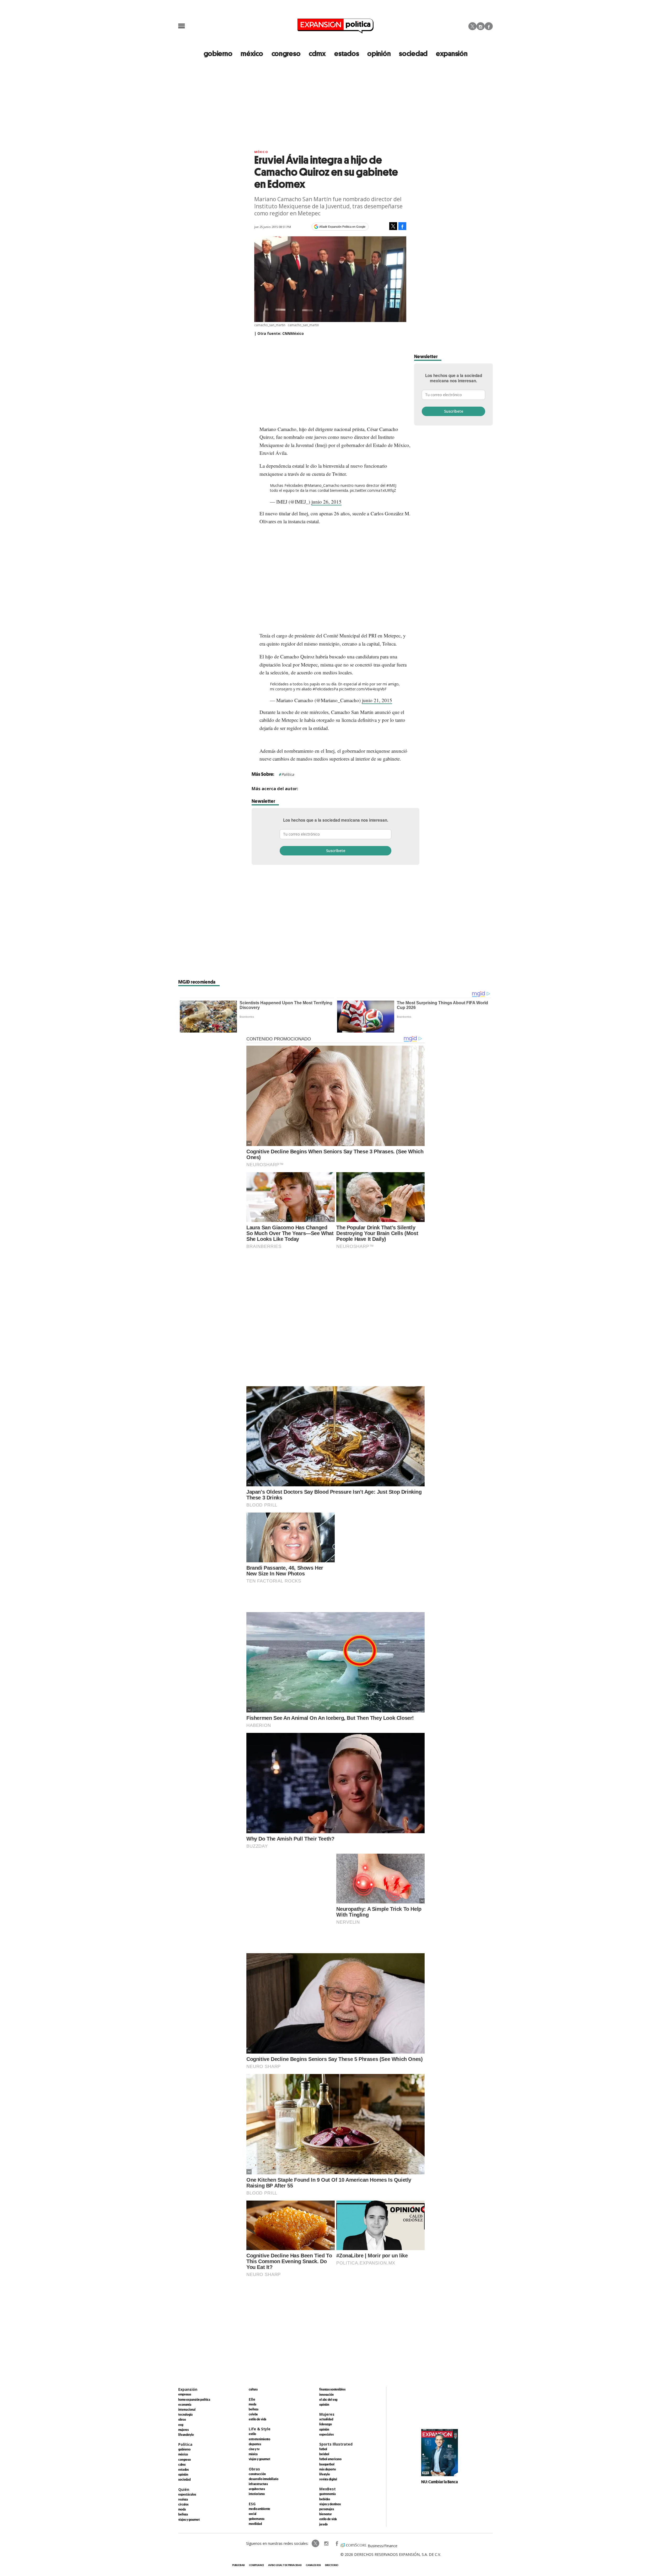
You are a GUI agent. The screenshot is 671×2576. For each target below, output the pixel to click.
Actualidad (326, 2419)
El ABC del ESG (328, 2399)
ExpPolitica (316, 2544)
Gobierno (184, 2449)
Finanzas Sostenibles (332, 2389)
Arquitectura (257, 2489)
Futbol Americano (330, 2459)
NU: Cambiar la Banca (440, 2482)
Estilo (252, 2434)
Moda (182, 2509)
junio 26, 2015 (326, 502)
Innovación (326, 2394)
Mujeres (183, 2430)
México (261, 152)
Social (253, 2514)
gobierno (218, 53)
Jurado (323, 2524)
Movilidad (255, 2524)
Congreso (185, 2459)
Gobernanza (257, 2519)
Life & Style (260, 2429)
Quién (184, 2489)
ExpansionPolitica (337, 2544)
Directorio (332, 2565)
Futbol (323, 2449)
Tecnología (185, 2414)
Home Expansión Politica (194, 2399)
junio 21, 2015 (377, 700)
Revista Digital (328, 2479)
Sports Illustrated (336, 2444)
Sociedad (413, 53)
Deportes (255, 2444)
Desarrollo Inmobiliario (264, 2479)
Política (288, 774)
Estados (183, 2469)
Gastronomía (328, 2494)
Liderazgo (326, 2424)
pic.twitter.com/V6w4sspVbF (363, 689)
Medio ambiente (259, 2509)
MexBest (328, 2489)
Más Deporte (328, 2469)
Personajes (327, 2509)
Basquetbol (327, 2464)
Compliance (256, 2565)
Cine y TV (254, 2449)
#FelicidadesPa (325, 689)
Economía (185, 2404)
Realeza (183, 2499)
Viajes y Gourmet (189, 2519)
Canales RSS (313, 2565)
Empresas (185, 2394)
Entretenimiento (259, 2439)
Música (253, 2454)
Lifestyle (325, 2474)
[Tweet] (393, 226)
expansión (452, 53)
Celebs (253, 2414)
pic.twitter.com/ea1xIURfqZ (373, 490)
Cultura (253, 2389)
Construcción (257, 2474)
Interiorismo (257, 2494)
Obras (182, 2419)
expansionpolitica (326, 2544)
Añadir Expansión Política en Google (342, 227)
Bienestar (326, 2514)
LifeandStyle (186, 2435)
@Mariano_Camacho (322, 485)
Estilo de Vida (328, 2519)
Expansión (188, 2389)
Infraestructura (258, 2484)
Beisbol (324, 2454)
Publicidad (239, 2565)
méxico (252, 53)
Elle (252, 2399)
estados (347, 53)
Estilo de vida (258, 2419)
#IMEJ (391, 485)
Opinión (183, 2474)
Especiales (326, 2434)
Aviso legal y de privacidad (285, 2565)
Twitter (472, 26)
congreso (286, 53)
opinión (379, 53)
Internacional (187, 2409)
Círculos (183, 2504)
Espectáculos (187, 2494)
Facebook (489, 26)
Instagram (481, 26)
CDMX (317, 53)
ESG (181, 2425)
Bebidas (325, 2499)
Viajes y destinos (330, 2504)
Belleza (183, 2514)
